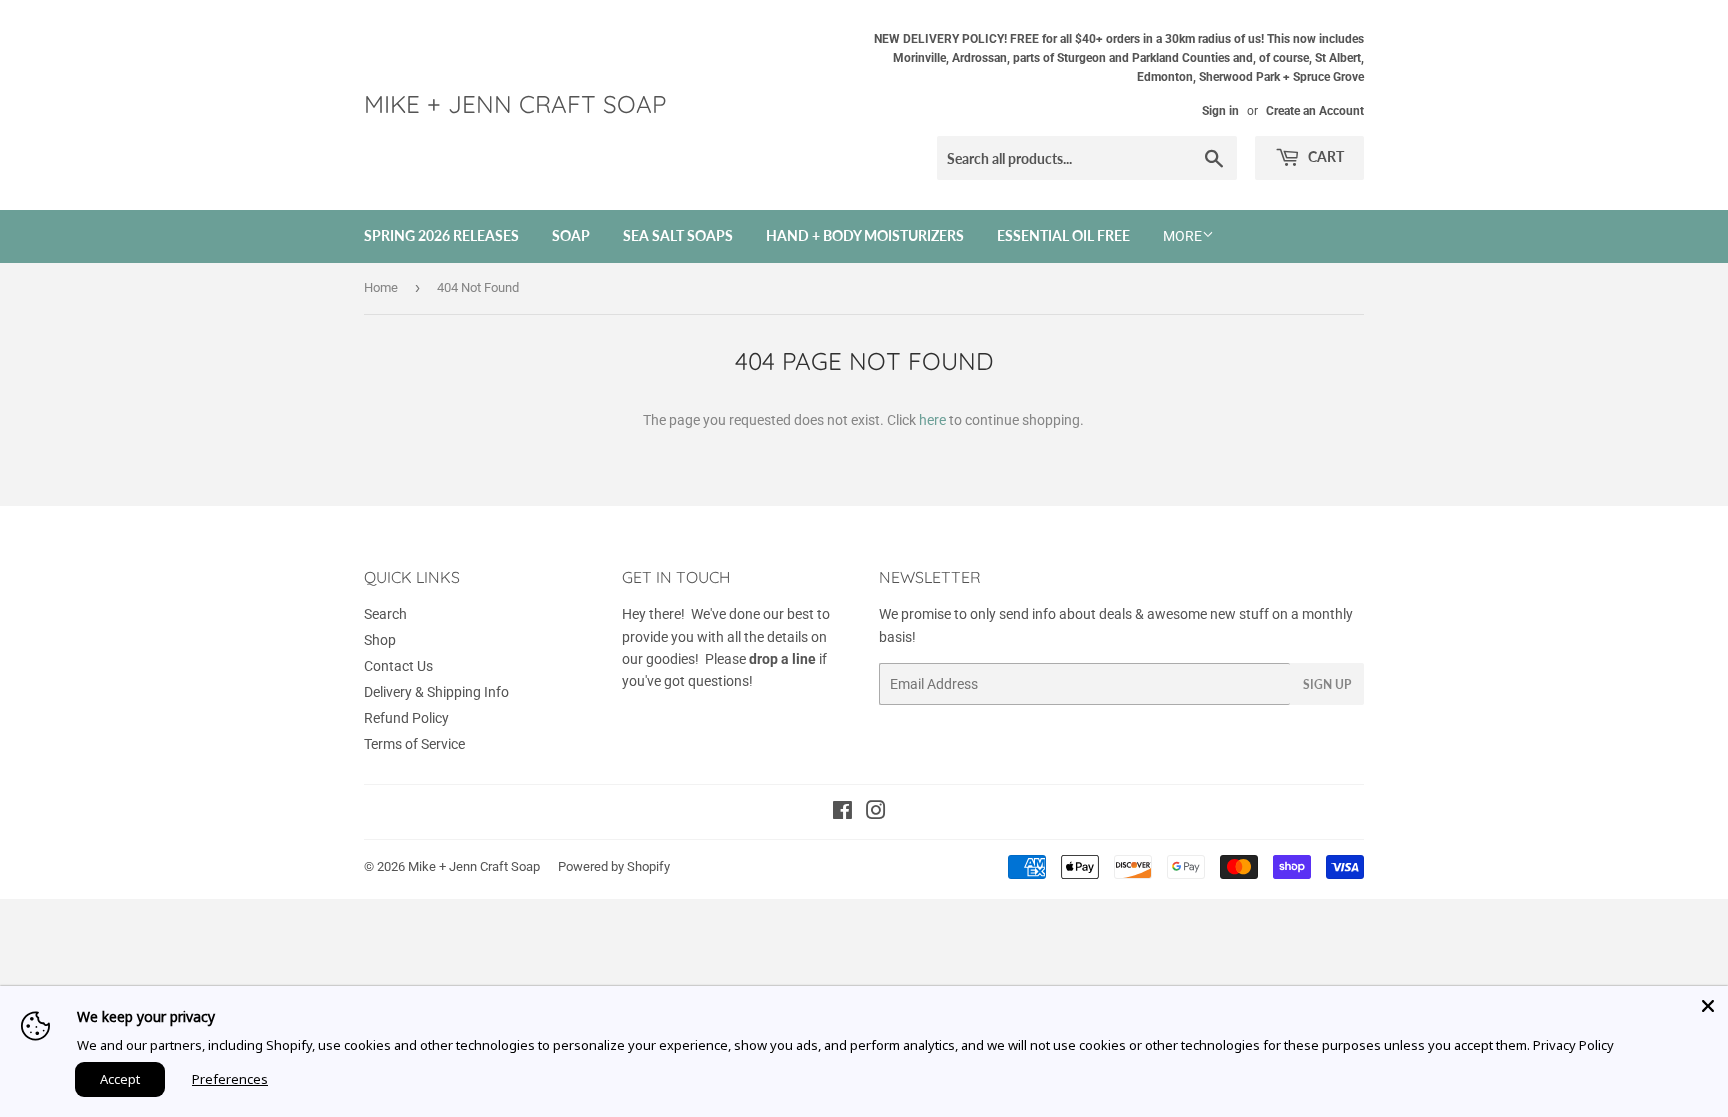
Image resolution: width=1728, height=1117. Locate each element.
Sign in (1220, 111)
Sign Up (1327, 684)
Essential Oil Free (1063, 235)
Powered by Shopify (614, 866)
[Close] (1708, 1006)
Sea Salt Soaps (678, 235)
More (1182, 236)
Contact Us (398, 666)
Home (381, 287)
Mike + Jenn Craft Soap (515, 104)
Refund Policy (406, 718)
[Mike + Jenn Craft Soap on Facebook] (842, 813)
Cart (1324, 156)
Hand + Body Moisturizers (865, 235)
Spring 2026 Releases (441, 235)
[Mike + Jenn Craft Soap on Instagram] (876, 813)
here (932, 420)
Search (385, 614)
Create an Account (1315, 111)
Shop (380, 640)
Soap (571, 235)
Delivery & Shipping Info (436, 692)
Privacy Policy (1573, 1045)
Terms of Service (414, 744)
